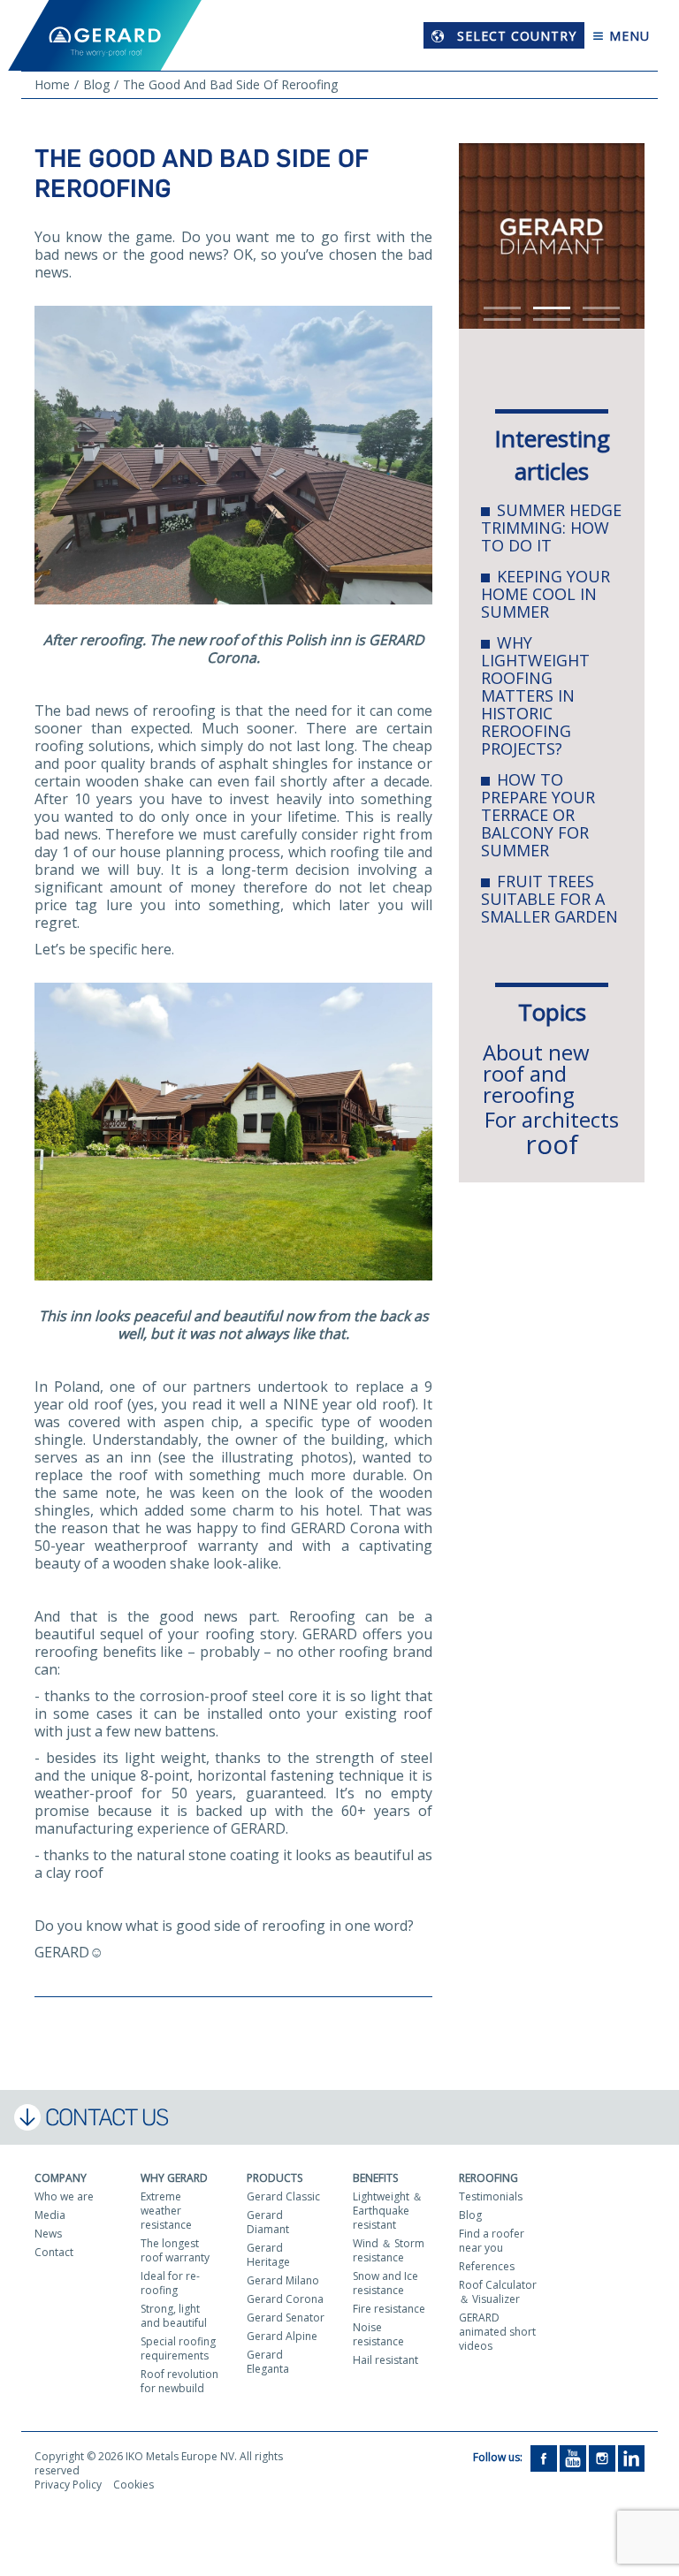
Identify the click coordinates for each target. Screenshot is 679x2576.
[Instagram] (602, 2458)
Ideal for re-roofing (170, 2283)
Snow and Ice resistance (385, 2283)
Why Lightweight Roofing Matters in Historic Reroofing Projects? (535, 695)
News (48, 2234)
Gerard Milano (283, 2280)
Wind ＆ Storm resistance (389, 2250)
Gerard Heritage (268, 2255)
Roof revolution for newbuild (179, 2381)
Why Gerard (174, 2178)
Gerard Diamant (268, 2222)
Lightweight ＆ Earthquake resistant (388, 2211)
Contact (54, 2252)
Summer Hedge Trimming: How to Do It (551, 528)
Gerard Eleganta (268, 2362)
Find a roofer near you (492, 2241)
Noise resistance (378, 2334)
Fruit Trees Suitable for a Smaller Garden (549, 899)
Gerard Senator (286, 2318)
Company (61, 2178)
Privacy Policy (68, 2485)
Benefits (375, 2178)
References (487, 2266)
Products (275, 2178)
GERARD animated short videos (497, 2332)
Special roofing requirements (178, 2348)
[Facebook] (544, 2458)
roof (552, 1144)
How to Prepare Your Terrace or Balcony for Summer (538, 815)
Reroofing (488, 2178)
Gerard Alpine (282, 2336)
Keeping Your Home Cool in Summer (545, 594)
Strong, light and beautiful (174, 2316)
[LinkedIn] (631, 2458)
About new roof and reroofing (536, 1073)
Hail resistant (385, 2360)
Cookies (134, 2485)
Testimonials (491, 2196)
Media (50, 2215)
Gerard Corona (285, 2299)
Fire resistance (389, 2309)
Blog (470, 2215)
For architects (552, 1119)
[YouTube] (573, 2458)
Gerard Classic (283, 2196)
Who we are (64, 2196)
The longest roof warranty (175, 2250)
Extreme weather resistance (166, 2211)
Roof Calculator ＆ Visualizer (498, 2292)
